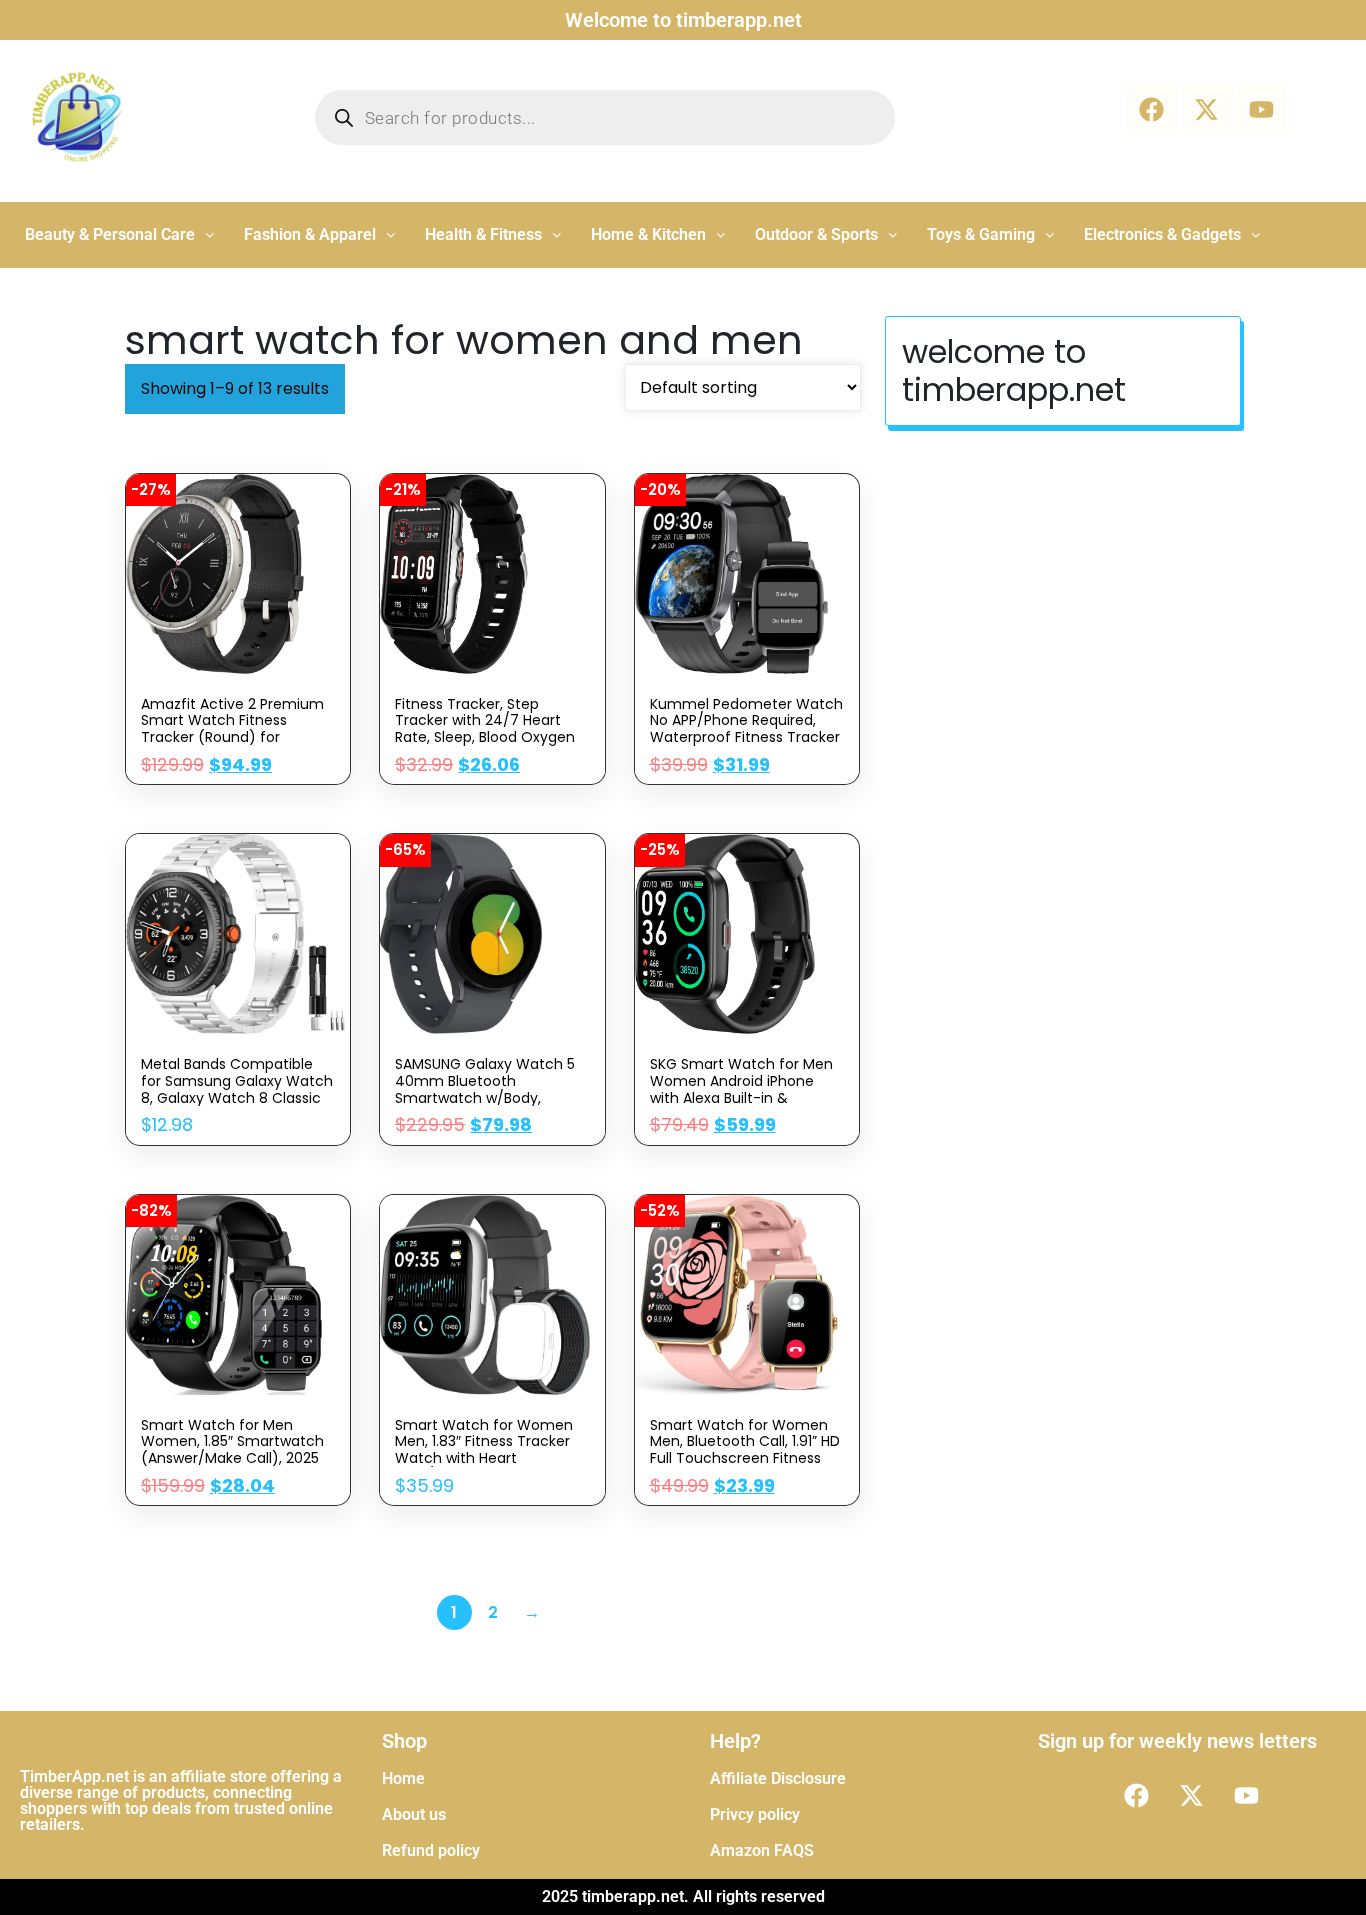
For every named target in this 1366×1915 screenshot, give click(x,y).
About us (414, 1814)
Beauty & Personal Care (110, 234)
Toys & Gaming (981, 234)
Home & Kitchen (648, 234)
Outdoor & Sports (816, 234)
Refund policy (431, 1850)
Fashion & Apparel (310, 234)
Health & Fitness (483, 234)
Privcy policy (755, 1814)
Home (403, 1778)
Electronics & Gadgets (1162, 234)
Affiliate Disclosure (778, 1778)
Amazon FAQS (762, 1850)
